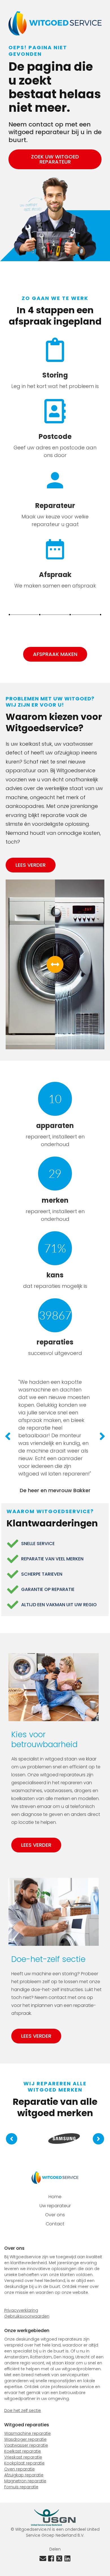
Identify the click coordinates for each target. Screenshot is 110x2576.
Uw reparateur (55, 2206)
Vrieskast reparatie (23, 2457)
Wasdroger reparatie (25, 2439)
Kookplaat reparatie (24, 2463)
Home (55, 2197)
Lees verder (31, 865)
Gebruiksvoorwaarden (27, 2316)
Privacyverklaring (21, 2310)
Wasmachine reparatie (27, 2433)
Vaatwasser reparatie (26, 2445)
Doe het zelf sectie (23, 2410)
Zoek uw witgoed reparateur (55, 159)
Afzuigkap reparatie (24, 2475)
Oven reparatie (19, 2469)
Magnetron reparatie (25, 2481)
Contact (55, 2224)
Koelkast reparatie (23, 2451)
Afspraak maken (55, 654)
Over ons (55, 2215)
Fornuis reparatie (21, 2487)
